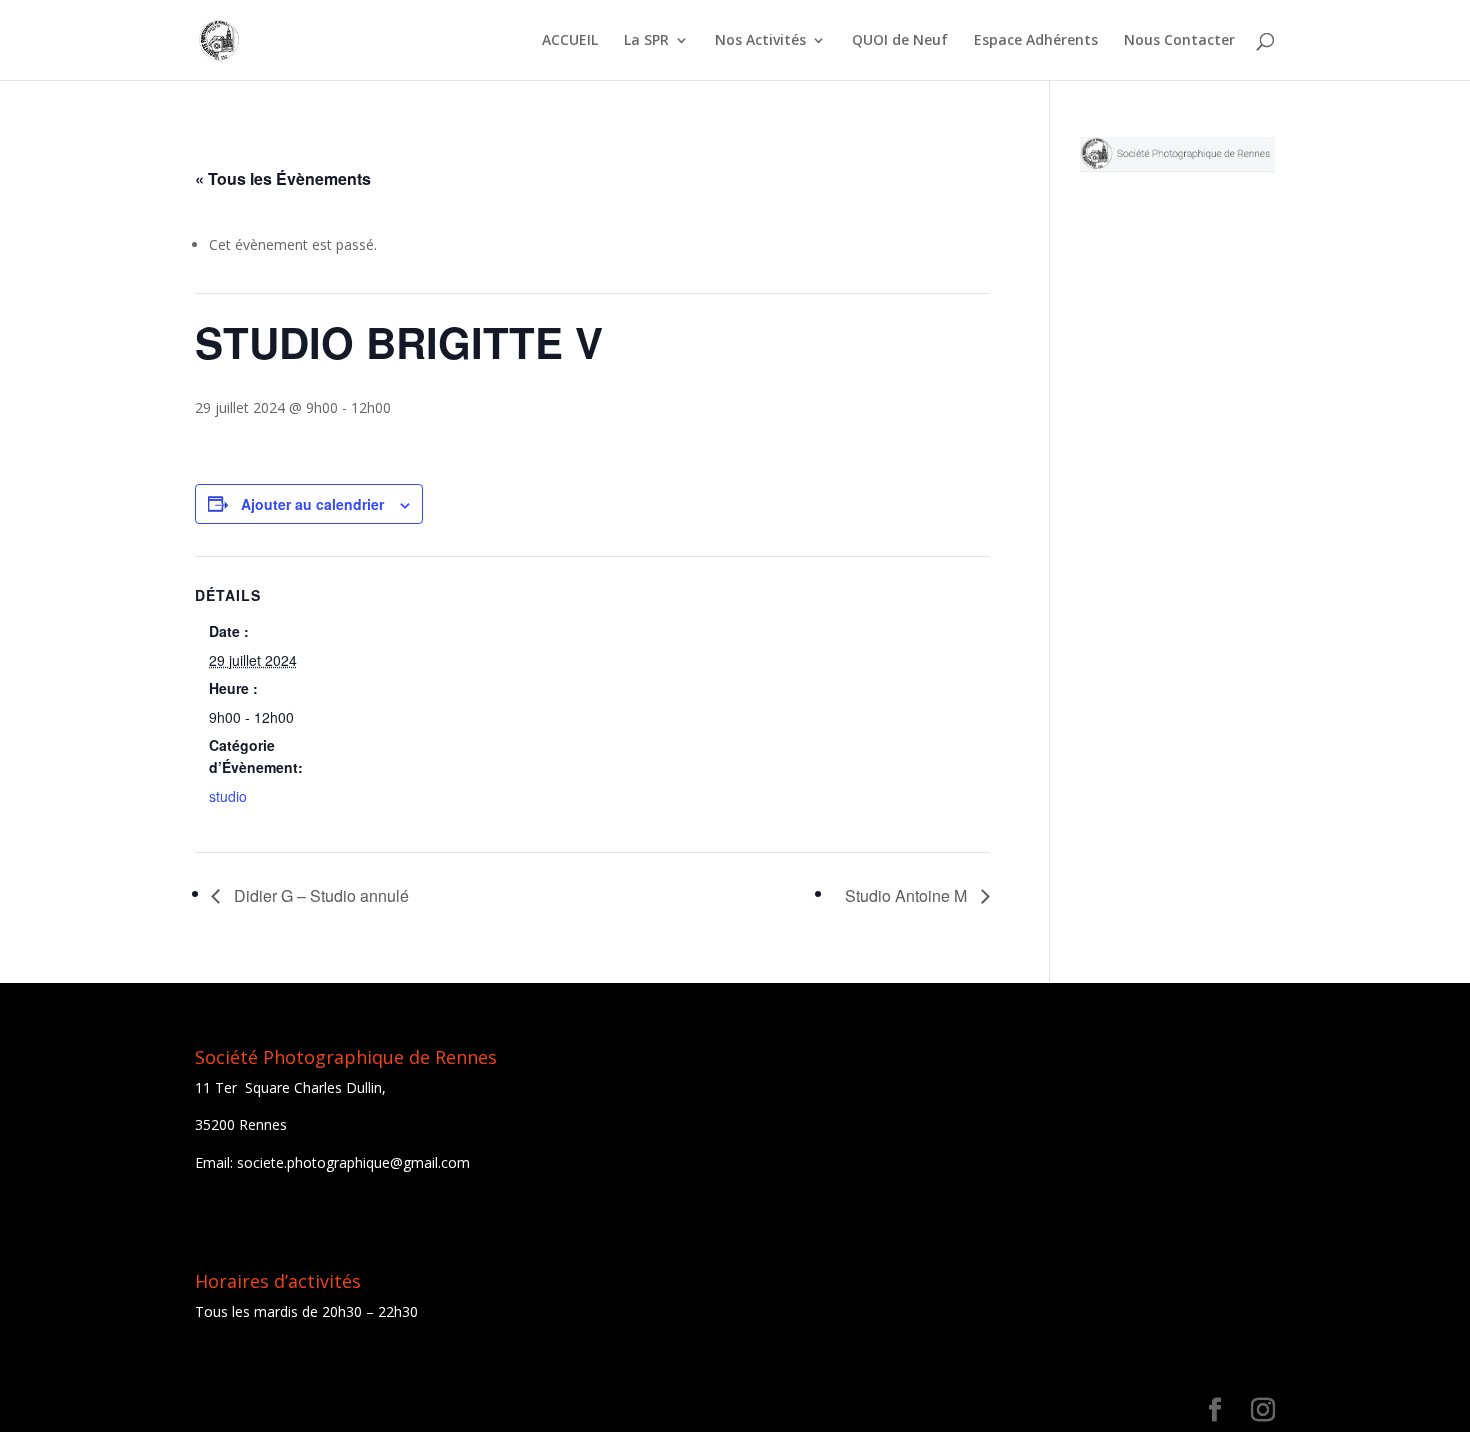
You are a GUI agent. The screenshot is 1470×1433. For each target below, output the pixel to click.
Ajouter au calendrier (312, 504)
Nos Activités (760, 41)
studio (228, 796)
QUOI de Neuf (900, 41)
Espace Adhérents (1036, 41)
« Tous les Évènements (283, 178)
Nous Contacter (1179, 41)
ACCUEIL (570, 41)
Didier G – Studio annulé (319, 895)
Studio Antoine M (908, 895)
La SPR (646, 41)
